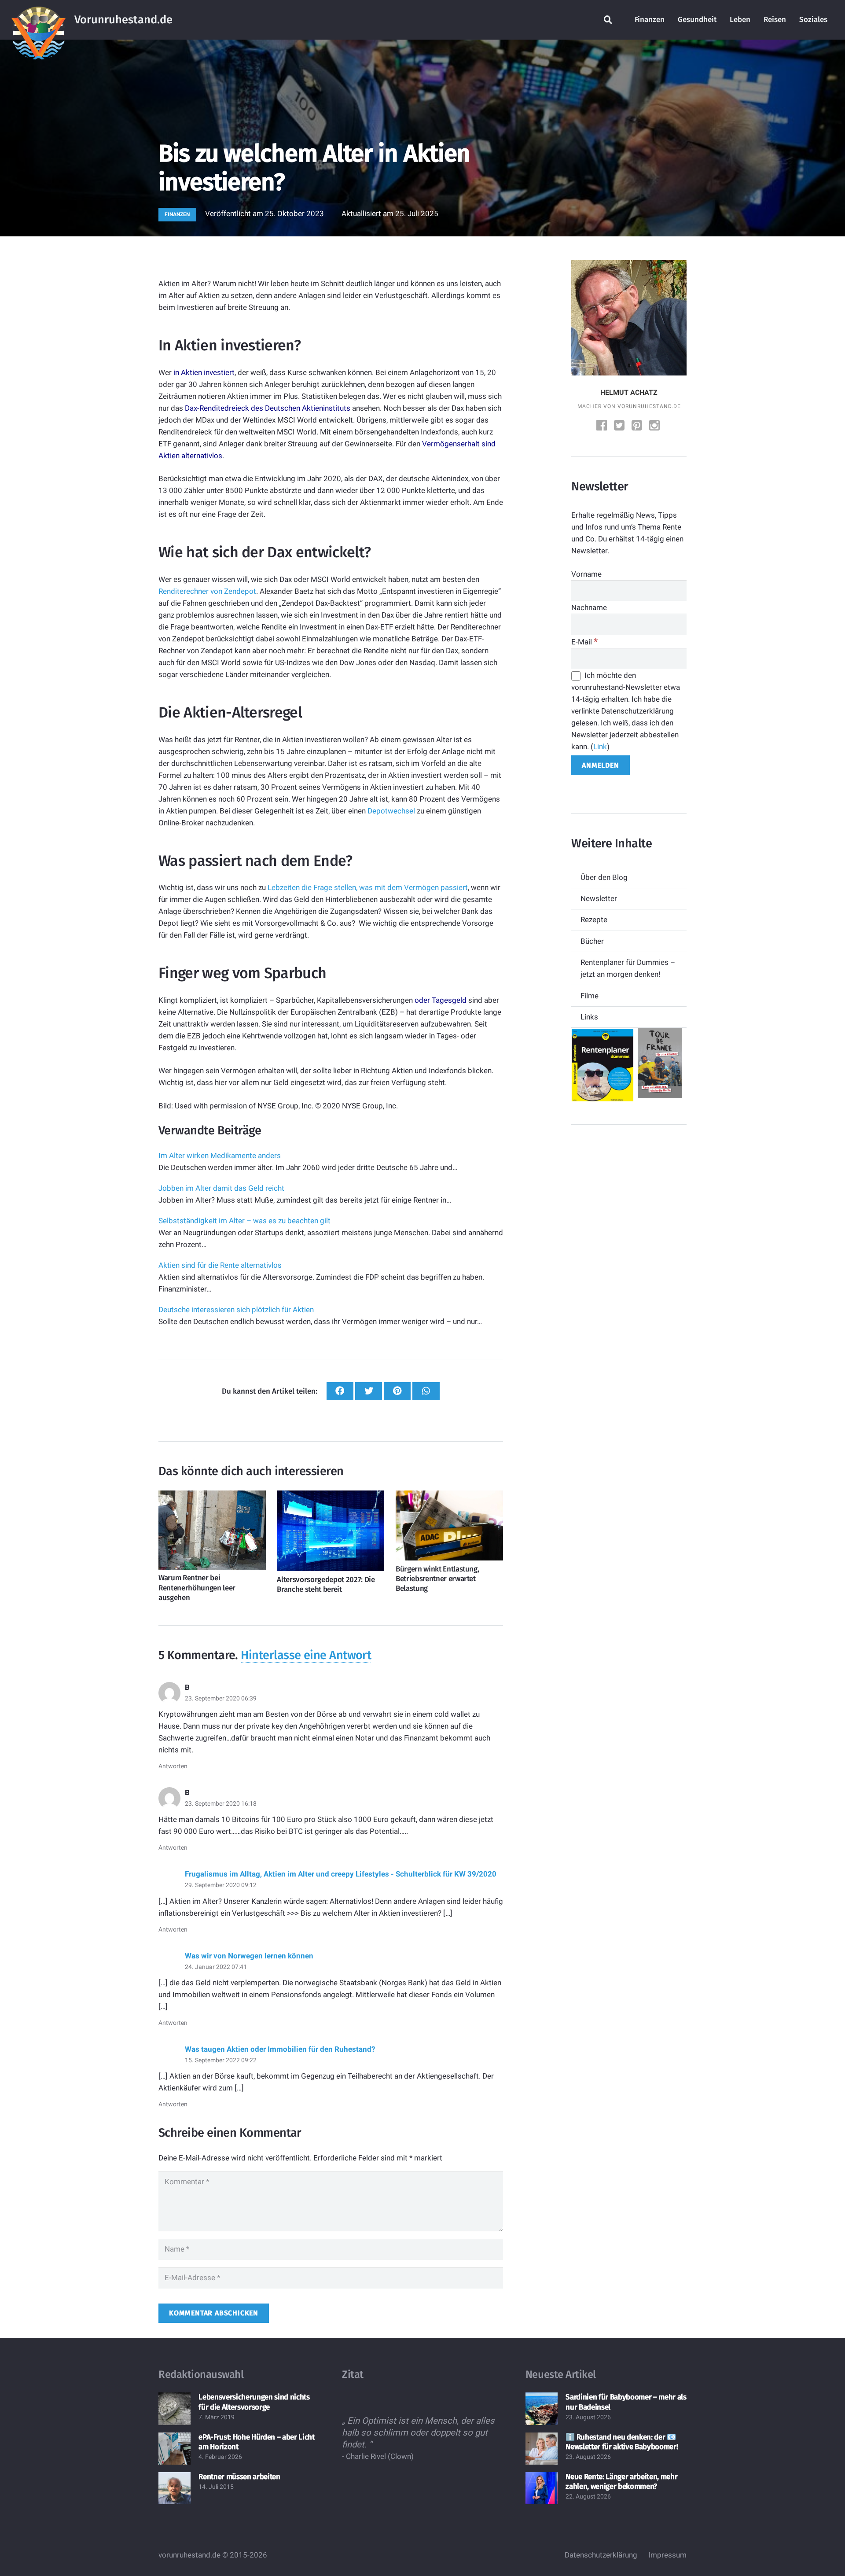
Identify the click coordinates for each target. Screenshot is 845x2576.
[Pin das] (397, 1391)
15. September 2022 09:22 (221, 2060)
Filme (590, 996)
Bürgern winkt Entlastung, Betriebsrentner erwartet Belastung (437, 1579)
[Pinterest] (638, 426)
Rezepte (594, 920)
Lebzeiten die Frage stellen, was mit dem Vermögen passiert (368, 887)
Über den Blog (604, 877)
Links (589, 1017)
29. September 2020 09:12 (221, 1885)
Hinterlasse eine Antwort (306, 1655)
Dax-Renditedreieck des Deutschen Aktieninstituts (268, 408)
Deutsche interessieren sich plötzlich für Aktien (236, 1310)
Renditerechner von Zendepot (207, 591)
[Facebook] (603, 426)
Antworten (173, 1766)
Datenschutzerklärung (601, 2555)
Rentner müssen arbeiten (239, 2477)
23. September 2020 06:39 (221, 1698)
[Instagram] (655, 426)
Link (600, 747)
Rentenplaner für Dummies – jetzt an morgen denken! (628, 968)
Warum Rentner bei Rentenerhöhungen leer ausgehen (197, 1588)
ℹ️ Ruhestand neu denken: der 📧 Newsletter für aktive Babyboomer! (622, 2442)
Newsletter (599, 898)
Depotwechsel (391, 811)
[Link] (39, 20)
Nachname (589, 607)
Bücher (592, 941)
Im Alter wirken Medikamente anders (220, 1156)
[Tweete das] (369, 1391)
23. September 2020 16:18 (221, 1803)
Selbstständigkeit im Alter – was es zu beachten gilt (244, 1221)
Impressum (667, 2555)
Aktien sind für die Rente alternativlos (220, 1265)
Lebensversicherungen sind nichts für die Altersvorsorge (254, 2402)
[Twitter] (620, 426)
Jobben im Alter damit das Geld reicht (221, 1188)
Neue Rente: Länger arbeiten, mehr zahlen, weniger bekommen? (621, 2482)
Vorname (586, 574)
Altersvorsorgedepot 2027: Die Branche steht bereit (326, 1584)
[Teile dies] (340, 1391)
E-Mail (584, 642)
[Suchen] (608, 20)
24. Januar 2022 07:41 (216, 1967)
